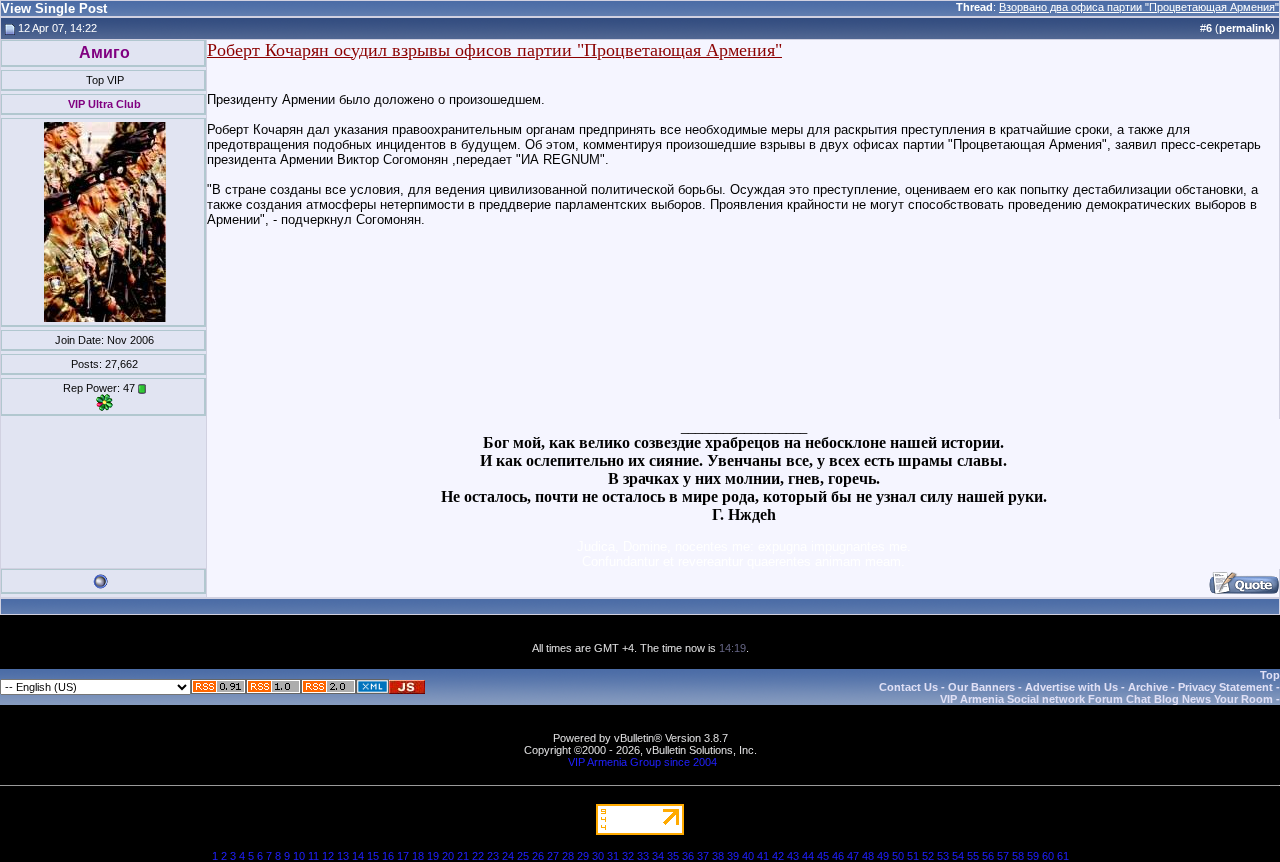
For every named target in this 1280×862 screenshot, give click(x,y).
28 (568, 856)
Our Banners (981, 687)
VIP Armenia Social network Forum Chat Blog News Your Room (1106, 699)
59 (1033, 856)
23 (493, 856)
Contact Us (908, 687)
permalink (1245, 28)
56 (988, 856)
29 (583, 856)
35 (673, 856)
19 (433, 856)
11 (313, 856)
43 (793, 856)
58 (1018, 856)
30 (598, 856)
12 (328, 856)
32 (628, 856)
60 (1048, 856)
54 (958, 856)
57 (1003, 856)
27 (553, 856)
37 (703, 856)
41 (763, 856)
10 (299, 856)
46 (838, 856)
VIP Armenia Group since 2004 (642, 762)
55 (973, 856)
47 (853, 856)
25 (523, 856)
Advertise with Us (1071, 687)
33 (643, 856)
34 (658, 856)
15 (373, 856)
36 (688, 856)
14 (358, 856)
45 (823, 856)
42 (778, 856)
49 (883, 856)
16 (388, 856)
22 (478, 856)
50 (898, 856)
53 (943, 856)
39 (733, 856)
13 (343, 856)
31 (613, 856)
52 (928, 856)
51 (913, 856)
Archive (1148, 687)
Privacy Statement (1225, 687)
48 (868, 856)
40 (748, 856)
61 (1063, 856)
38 (718, 856)
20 (448, 856)
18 (418, 856)
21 (463, 856)
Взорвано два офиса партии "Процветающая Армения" (1139, 7)
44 (808, 856)
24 (508, 856)
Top (1270, 675)
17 (403, 856)
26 (538, 856)
